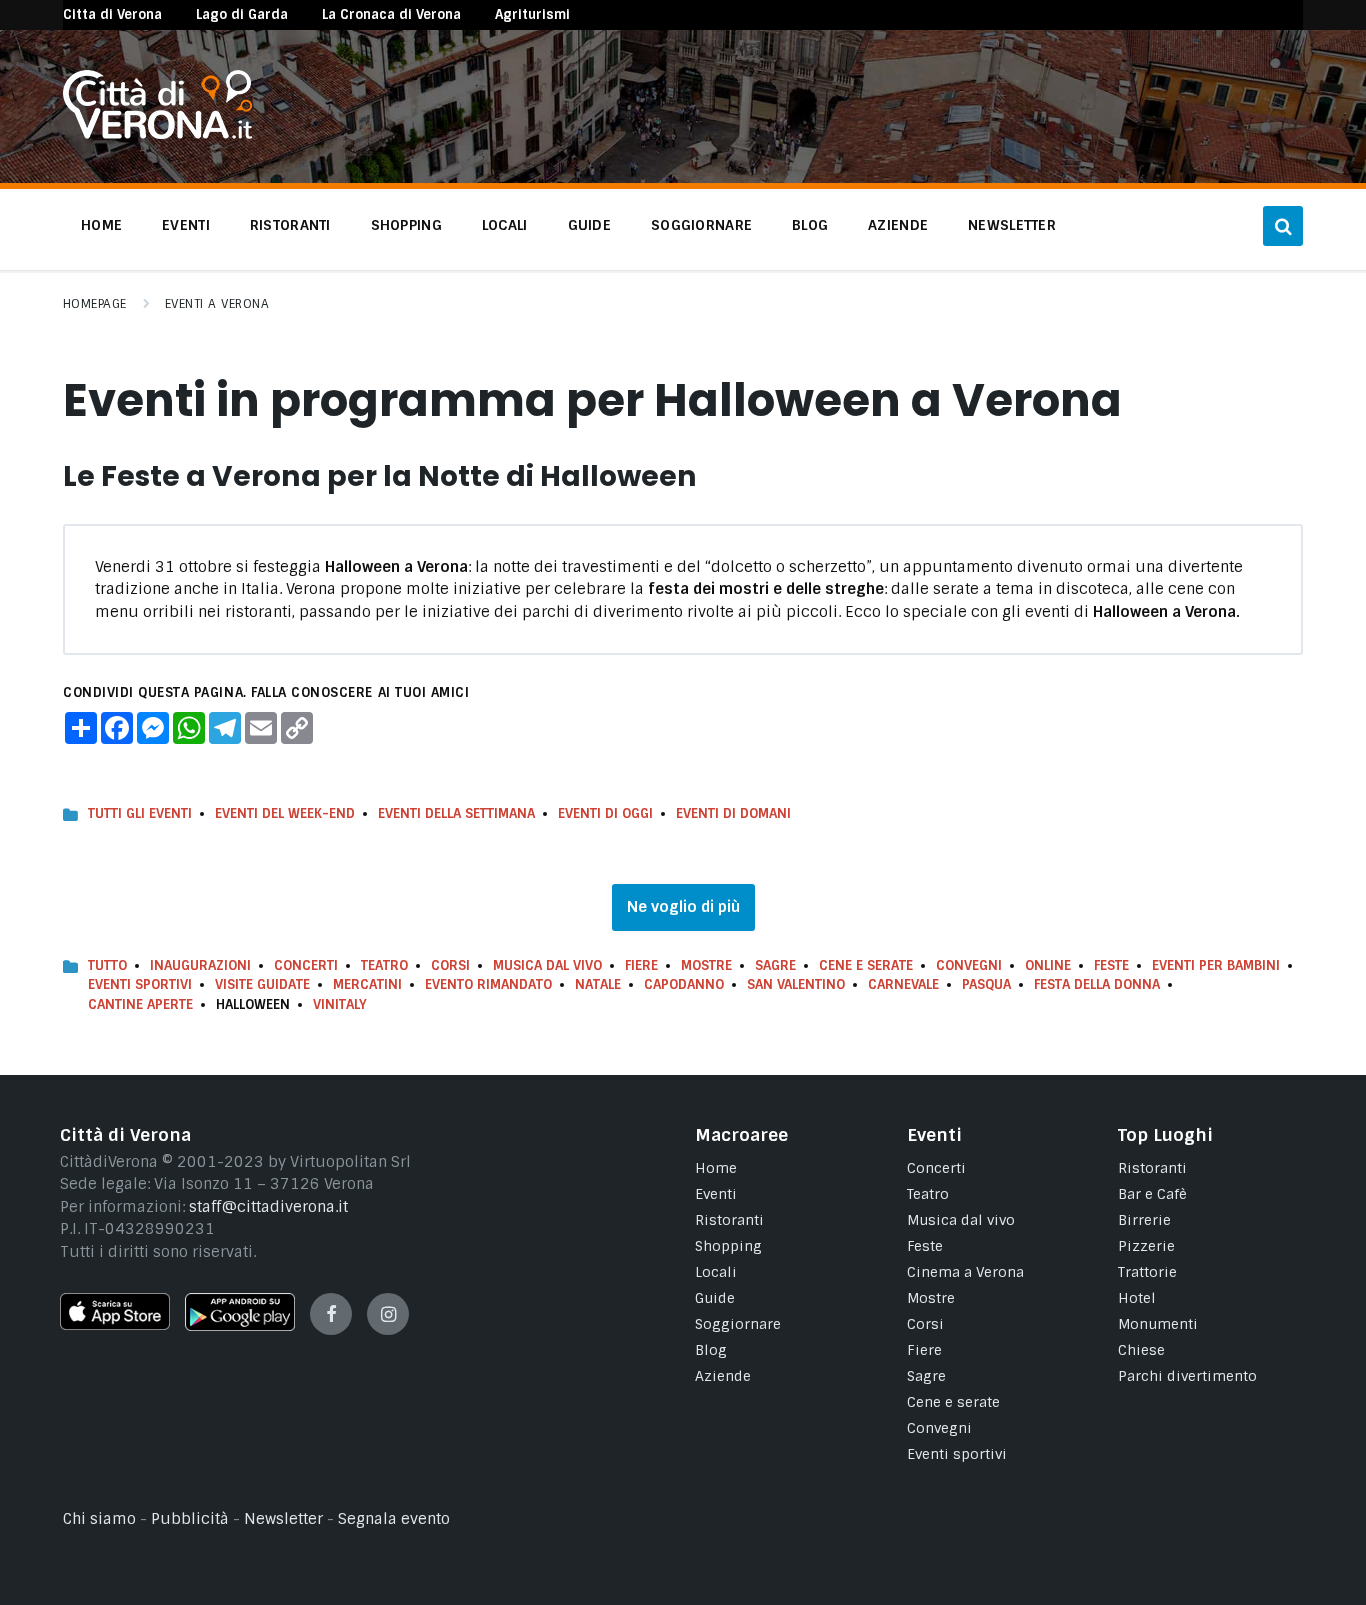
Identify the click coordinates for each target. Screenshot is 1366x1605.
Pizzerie (1146, 1246)
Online (1048, 965)
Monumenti (1158, 1324)
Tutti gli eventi (140, 813)
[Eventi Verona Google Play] (240, 1326)
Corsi (450, 965)
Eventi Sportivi (140, 984)
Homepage (95, 304)
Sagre (775, 965)
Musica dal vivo (547, 965)
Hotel (1137, 1298)
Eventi (716, 1194)
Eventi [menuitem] (186, 225)
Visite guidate (262, 984)
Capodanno (684, 984)
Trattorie (1147, 1272)
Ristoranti (729, 1220)
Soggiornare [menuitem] (701, 225)
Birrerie (1144, 1220)
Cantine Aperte (140, 1004)
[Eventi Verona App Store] (115, 1325)
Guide (715, 1298)
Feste (1111, 965)
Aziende (723, 1376)
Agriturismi (532, 14)
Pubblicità (190, 1519)
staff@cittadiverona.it (268, 1207)
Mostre (706, 965)
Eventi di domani (733, 813)
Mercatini (367, 984)
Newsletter (283, 1519)
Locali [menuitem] (505, 225)
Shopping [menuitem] (406, 225)
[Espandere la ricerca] (1283, 226)
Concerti (306, 965)
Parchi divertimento (1187, 1376)
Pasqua (986, 984)
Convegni (969, 965)
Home (716, 1168)
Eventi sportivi (957, 1454)
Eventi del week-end (285, 813)
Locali (716, 1272)
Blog (711, 1350)
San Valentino (796, 984)
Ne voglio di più (683, 907)
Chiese (1141, 1350)
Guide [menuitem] (589, 225)
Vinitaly (340, 1004)
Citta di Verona (112, 14)
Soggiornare (738, 1324)
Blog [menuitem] (810, 225)
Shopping (728, 1246)
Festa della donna (1097, 984)
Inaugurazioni (200, 965)
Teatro (384, 965)
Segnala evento (394, 1519)
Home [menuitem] (101, 225)
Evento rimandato (488, 984)
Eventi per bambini (1216, 965)
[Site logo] (157, 134)
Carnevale (903, 984)
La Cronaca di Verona (391, 14)
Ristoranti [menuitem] (290, 225)
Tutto (107, 965)
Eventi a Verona (217, 304)
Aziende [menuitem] (898, 225)
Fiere (641, 965)
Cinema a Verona (965, 1272)
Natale (598, 984)
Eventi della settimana (456, 813)
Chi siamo (99, 1519)
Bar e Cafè (1152, 1194)
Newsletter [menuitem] (1012, 225)
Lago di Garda (242, 14)
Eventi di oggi (605, 813)
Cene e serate (866, 965)
